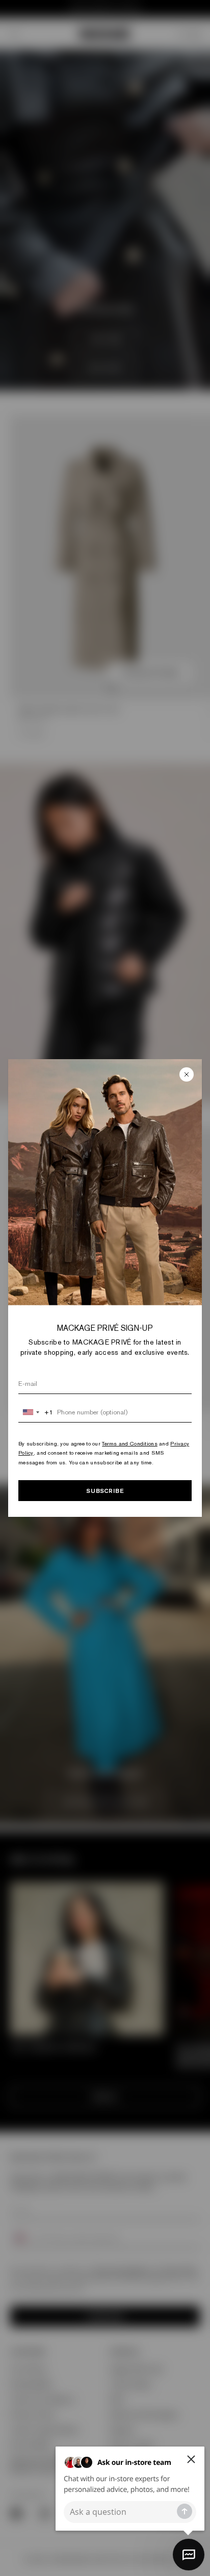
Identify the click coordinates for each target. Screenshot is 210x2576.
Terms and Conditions (130, 1443)
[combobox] (36, 1412)
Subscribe (105, 1491)
